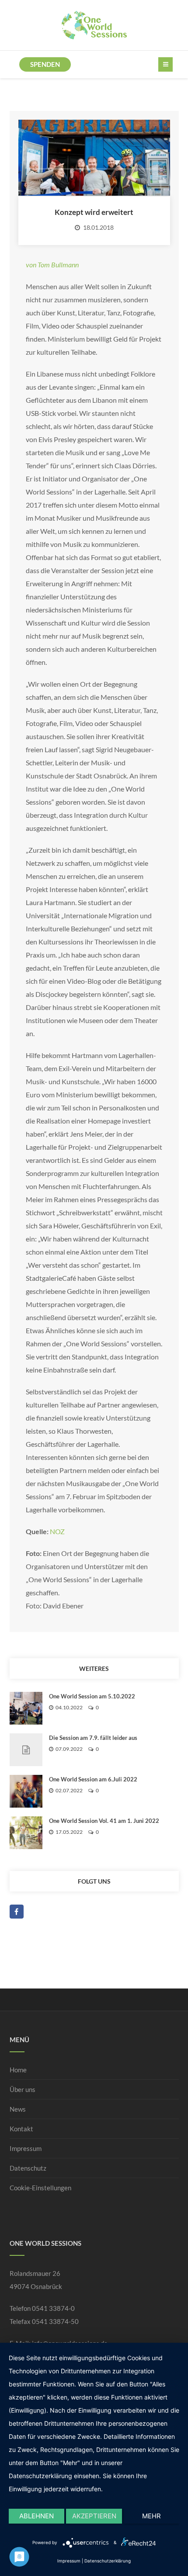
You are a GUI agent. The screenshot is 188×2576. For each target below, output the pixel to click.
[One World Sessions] (94, 25)
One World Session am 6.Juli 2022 (93, 1779)
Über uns (23, 2089)
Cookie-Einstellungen (40, 2188)
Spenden (45, 64)
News (18, 2109)
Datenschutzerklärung (108, 2561)
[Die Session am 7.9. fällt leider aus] (26, 1750)
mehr (151, 2516)
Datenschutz (28, 2168)
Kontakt (21, 2129)
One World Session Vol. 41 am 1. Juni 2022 (104, 1821)
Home (18, 2070)
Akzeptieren (94, 2516)
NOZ (57, 1531)
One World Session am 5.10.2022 (92, 1696)
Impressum (26, 2148)
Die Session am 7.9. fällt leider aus (93, 1738)
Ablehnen (37, 2516)
